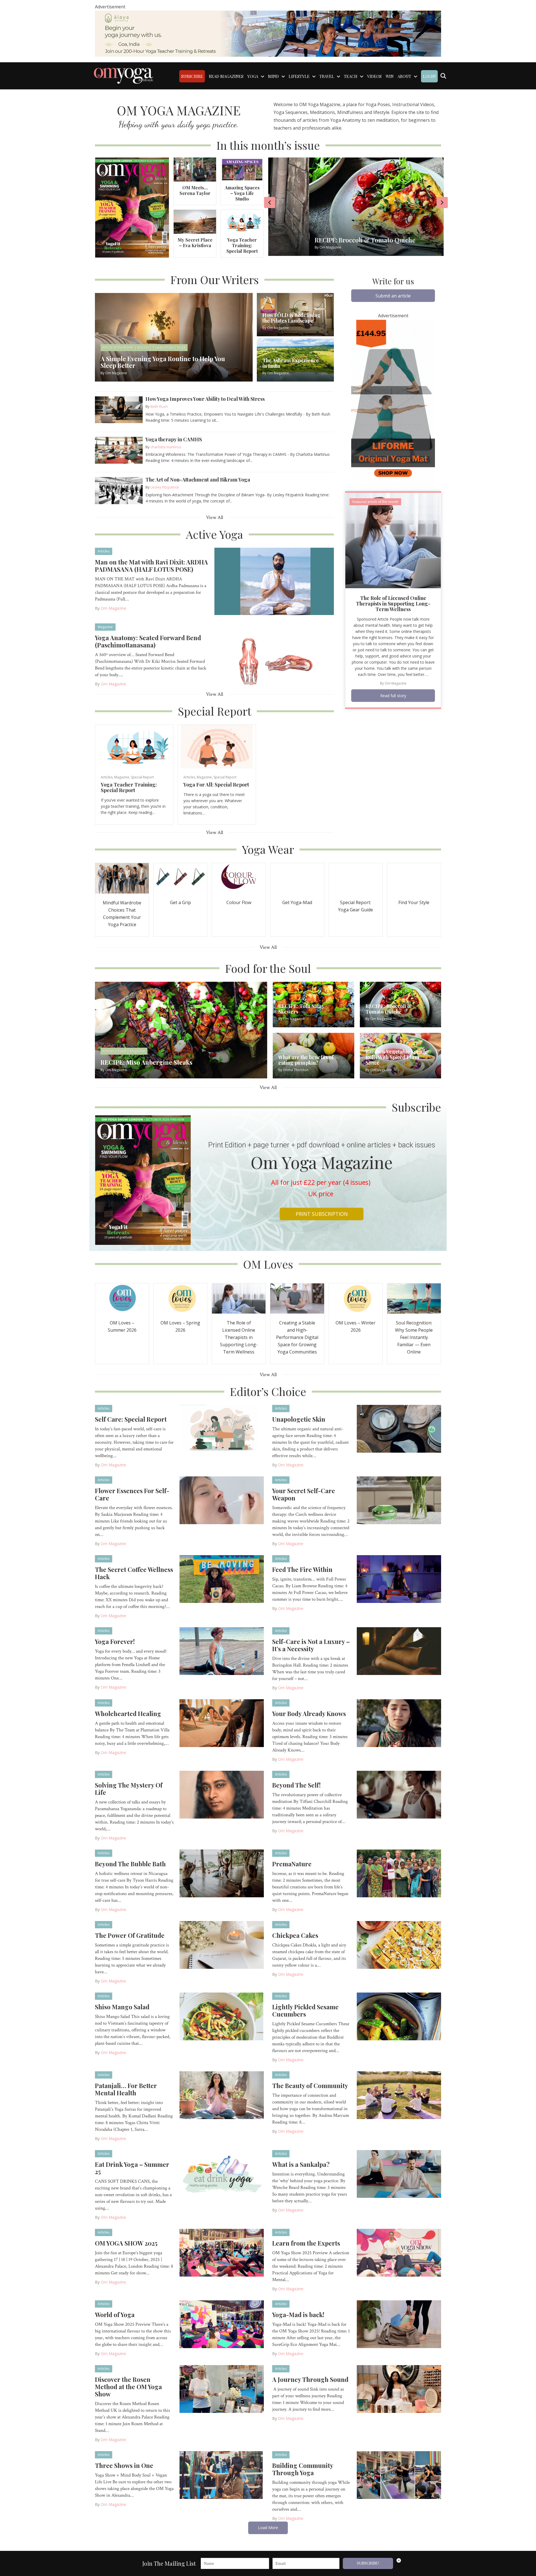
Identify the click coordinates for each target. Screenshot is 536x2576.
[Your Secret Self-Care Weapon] (399, 1500)
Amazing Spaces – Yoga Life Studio (242, 193)
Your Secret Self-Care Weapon (304, 1494)
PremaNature (292, 1864)
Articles (104, 551)
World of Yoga (115, 2315)
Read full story (393, 696)
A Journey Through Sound (310, 2379)
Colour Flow (239, 902)
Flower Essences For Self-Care (132, 1494)
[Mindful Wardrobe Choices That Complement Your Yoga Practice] (122, 878)
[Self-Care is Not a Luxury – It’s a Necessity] (399, 1651)
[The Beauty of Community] (399, 2095)
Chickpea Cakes (295, 1935)
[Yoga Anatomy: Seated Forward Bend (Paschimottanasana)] (274, 657)
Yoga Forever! (115, 1641)
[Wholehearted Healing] (222, 1723)
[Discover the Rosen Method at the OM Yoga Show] (222, 2389)
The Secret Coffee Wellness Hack (134, 1573)
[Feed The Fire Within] (399, 1579)
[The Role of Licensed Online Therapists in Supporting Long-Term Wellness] (393, 540)
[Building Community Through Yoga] (399, 2475)
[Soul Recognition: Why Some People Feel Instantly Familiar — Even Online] (414, 1298)
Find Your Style (414, 902)
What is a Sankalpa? (301, 2164)
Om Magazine (113, 608)
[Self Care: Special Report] (222, 1428)
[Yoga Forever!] (222, 1651)
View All (215, 517)
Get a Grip (180, 902)
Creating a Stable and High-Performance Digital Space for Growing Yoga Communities (297, 1337)
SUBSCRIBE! (368, 2563)
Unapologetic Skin (299, 1419)
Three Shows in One (124, 2465)
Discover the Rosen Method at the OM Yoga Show (128, 2387)
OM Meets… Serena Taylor (195, 190)
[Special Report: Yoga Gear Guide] (356, 878)
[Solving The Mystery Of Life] (222, 1794)
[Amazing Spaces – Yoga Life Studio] (242, 169)
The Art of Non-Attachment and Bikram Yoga (198, 480)
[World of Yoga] (222, 2324)
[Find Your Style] (414, 878)
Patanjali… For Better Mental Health (126, 2089)
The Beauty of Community (310, 2086)
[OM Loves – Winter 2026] (356, 1298)
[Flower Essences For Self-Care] (222, 1500)
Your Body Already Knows (309, 1714)
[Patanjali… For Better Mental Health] (222, 2095)
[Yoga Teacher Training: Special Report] (242, 221)
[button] (393, 296)
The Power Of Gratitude (130, 1935)
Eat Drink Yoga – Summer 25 (132, 2168)
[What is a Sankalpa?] (399, 2174)
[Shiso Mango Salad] (222, 2016)
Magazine (105, 627)
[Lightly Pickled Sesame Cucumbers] (399, 2016)
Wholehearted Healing (128, 1714)
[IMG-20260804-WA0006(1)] (268, 33)
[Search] (443, 76)
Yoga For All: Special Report (216, 785)
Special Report (142, 777)
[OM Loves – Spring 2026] (180, 1298)
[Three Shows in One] (222, 2475)
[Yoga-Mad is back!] (399, 2324)
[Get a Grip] (180, 878)
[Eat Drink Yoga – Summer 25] (222, 2174)
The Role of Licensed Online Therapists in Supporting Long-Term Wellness (393, 604)
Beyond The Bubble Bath (130, 1864)
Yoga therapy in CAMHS (174, 439)
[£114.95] (393, 403)
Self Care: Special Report (131, 1419)
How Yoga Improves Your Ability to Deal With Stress (205, 399)
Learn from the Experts (306, 2243)
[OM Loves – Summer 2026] (122, 1298)
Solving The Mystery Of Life (129, 1789)
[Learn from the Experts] (399, 2252)
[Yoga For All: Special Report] (217, 746)
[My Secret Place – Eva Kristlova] (195, 221)
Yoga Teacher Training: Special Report (242, 245)
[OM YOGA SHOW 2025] (222, 2252)
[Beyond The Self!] (399, 1794)
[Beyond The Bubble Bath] (222, 1873)
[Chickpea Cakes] (399, 1944)
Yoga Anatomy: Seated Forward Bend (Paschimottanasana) (148, 641)
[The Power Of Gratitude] (222, 1944)
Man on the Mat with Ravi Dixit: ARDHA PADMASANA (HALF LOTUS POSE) (151, 566)
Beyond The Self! (296, 1785)
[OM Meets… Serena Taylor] (195, 169)
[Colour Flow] (239, 878)
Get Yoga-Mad (297, 902)
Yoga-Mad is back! (298, 2315)
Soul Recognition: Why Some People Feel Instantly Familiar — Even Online (414, 1337)
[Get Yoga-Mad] (297, 878)
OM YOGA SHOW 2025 (126, 2243)
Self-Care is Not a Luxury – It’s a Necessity (311, 1645)
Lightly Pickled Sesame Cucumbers (305, 2010)
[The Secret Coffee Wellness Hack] (222, 1579)
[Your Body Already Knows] (399, 1723)
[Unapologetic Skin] (399, 1428)
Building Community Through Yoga (303, 2469)
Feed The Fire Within (302, 1569)
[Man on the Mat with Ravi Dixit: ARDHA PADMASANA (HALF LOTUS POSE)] (274, 581)
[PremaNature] (399, 1873)
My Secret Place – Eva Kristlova (195, 243)
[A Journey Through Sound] (399, 2389)
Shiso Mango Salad (122, 2007)
